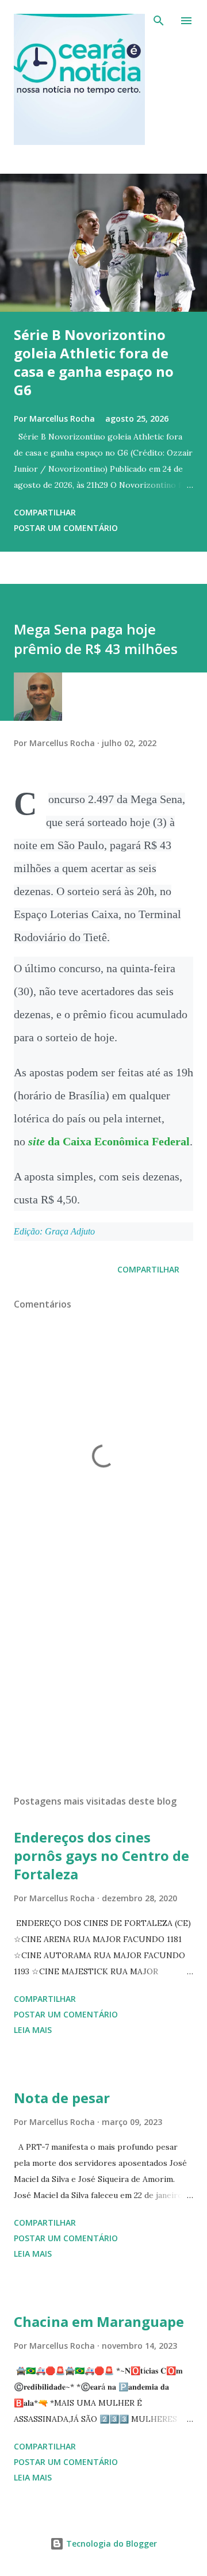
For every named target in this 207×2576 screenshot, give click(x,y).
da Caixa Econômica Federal (109, 1141)
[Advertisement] (103, 1686)
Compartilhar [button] (45, 512)
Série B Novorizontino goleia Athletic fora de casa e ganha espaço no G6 (94, 362)
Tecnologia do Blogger (110, 2543)
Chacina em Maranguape (99, 2321)
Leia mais (33, 2030)
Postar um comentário (66, 528)
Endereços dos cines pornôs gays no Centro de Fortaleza (101, 1855)
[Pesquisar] (159, 21)
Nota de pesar (62, 2098)
